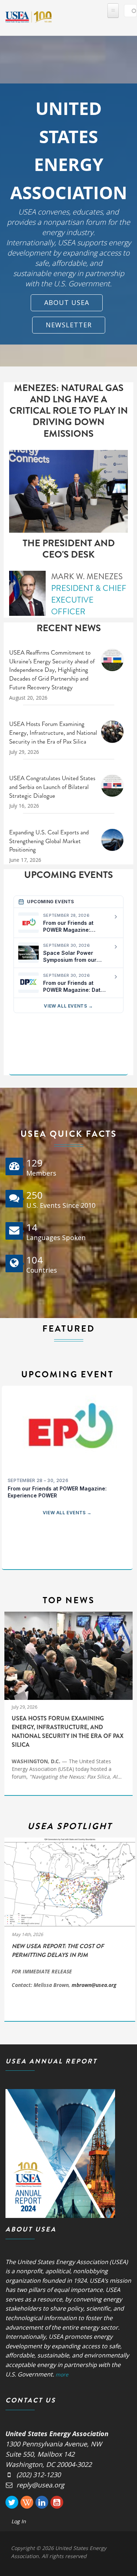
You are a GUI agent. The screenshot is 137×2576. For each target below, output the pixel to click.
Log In (19, 2521)
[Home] (28, 16)
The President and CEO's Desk (69, 549)
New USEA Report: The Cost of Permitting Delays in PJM (58, 1950)
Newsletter (69, 325)
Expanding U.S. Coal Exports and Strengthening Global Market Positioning (49, 841)
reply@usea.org (40, 2485)
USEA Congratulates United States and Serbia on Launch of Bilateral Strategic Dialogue (52, 787)
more (62, 2374)
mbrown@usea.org (94, 1985)
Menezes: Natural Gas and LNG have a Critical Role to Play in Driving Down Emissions (69, 411)
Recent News (69, 628)
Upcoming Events (68, 875)
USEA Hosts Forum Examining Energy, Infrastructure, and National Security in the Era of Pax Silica (53, 733)
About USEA (67, 302)
